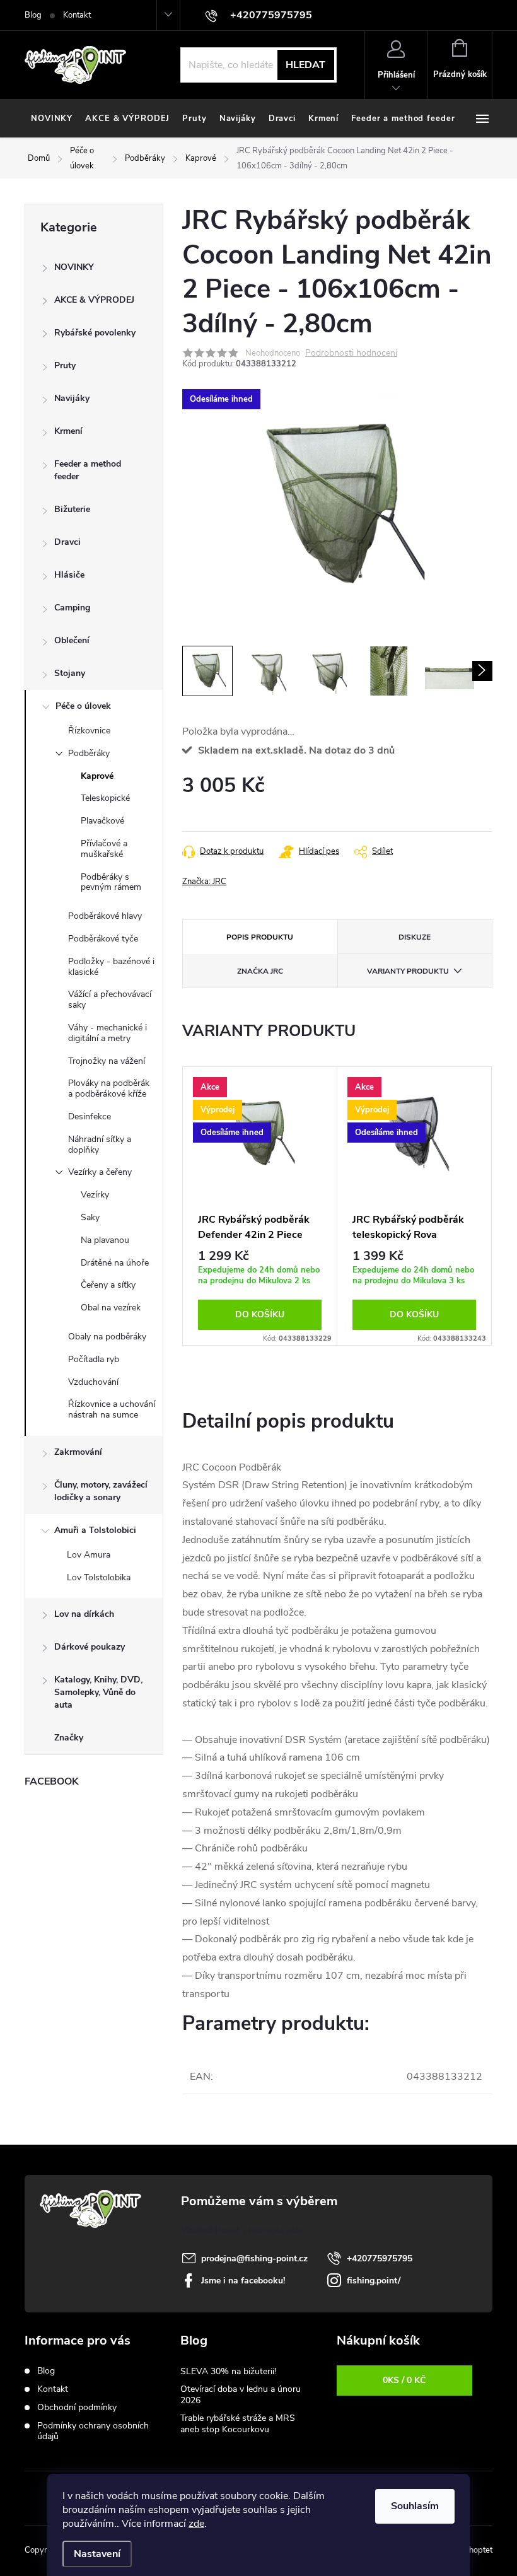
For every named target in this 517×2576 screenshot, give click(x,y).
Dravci (67, 542)
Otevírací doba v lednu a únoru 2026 (241, 2395)
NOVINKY (74, 267)
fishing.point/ (374, 2281)
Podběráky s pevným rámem (111, 882)
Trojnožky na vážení (107, 1061)
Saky (90, 1217)
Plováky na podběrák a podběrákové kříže (109, 1088)
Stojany (70, 673)
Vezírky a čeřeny (100, 1172)
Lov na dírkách (84, 1614)
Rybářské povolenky (95, 333)
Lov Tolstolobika (99, 1577)
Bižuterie (72, 509)
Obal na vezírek (111, 1308)
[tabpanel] (260, 1206)
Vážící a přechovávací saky (110, 1000)
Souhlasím (415, 2506)
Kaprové (97, 776)
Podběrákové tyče (103, 939)
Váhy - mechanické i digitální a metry (107, 1033)
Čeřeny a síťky (108, 1285)
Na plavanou (105, 1240)
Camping (72, 608)
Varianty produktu (408, 971)
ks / (404, 2380)
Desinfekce (90, 1116)
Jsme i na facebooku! (243, 2281)
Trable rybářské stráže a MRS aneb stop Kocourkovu (238, 2424)
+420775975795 (380, 2258)
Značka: (204, 882)
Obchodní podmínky (77, 2407)
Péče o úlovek (83, 706)
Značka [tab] (260, 971)
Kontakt (77, 15)
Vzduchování (93, 1382)
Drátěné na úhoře (115, 1263)
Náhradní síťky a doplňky (100, 1145)
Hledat (305, 65)
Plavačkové (102, 821)
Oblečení (72, 640)
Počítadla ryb (94, 1359)
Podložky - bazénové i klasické (111, 967)
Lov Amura (89, 1555)
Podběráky (89, 753)
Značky (69, 1738)
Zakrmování (78, 1452)
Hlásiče (69, 575)
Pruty (65, 365)
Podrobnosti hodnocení (351, 353)
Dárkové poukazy (90, 1647)
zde (196, 2524)
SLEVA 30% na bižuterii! (228, 2371)
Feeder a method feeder (88, 470)
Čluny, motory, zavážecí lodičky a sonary (101, 1491)
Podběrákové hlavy (105, 916)
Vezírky (95, 1195)
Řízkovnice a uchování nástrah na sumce (112, 1409)
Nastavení (97, 2554)
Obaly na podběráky (107, 1337)
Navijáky (72, 398)
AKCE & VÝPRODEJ (94, 300)
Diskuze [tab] (415, 937)
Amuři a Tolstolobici (95, 1530)
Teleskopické (105, 798)
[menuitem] (52, 119)
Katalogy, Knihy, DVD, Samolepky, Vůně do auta (98, 1692)
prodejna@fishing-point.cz (254, 2258)
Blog (33, 15)
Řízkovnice (89, 731)
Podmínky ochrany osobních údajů (93, 2431)
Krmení (68, 431)
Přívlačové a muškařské (104, 849)
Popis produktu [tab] (260, 937)
